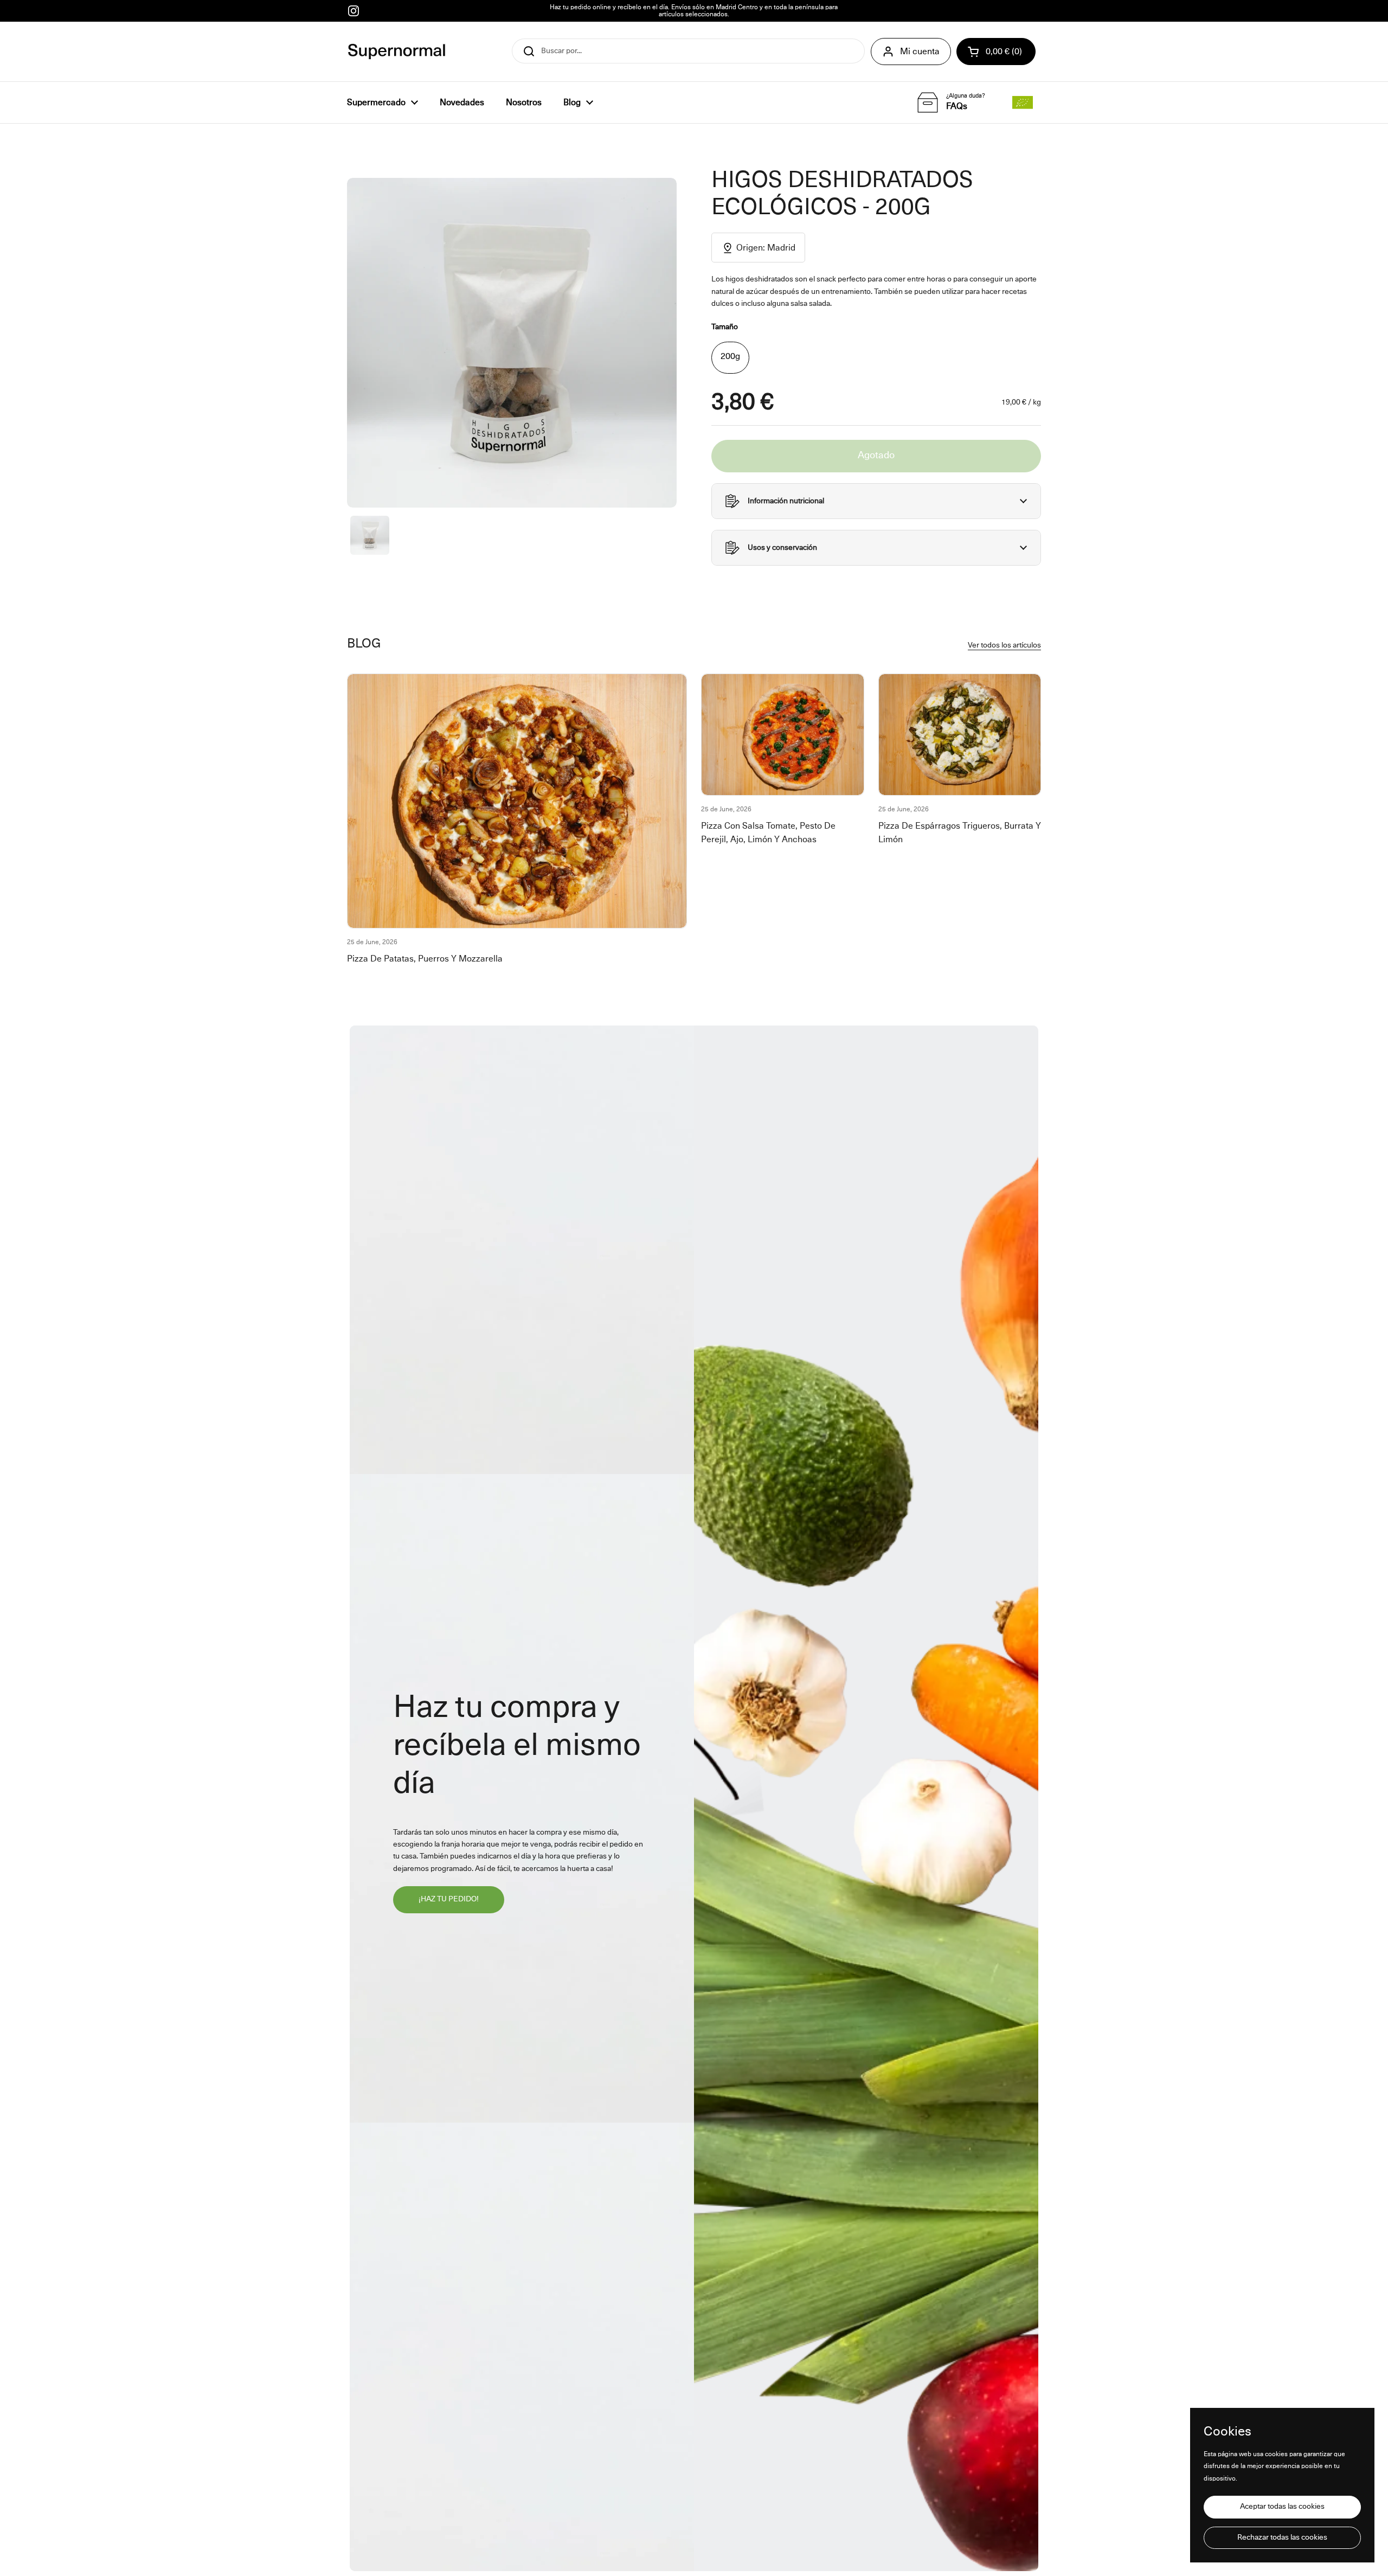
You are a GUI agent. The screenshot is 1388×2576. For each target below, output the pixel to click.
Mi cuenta (920, 52)
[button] (996, 52)
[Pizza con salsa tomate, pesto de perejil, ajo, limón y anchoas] (783, 735)
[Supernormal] (397, 52)
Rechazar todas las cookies (1282, 2537)
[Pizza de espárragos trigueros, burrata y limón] (960, 735)
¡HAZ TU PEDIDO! (449, 1899)
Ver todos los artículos (1004, 645)
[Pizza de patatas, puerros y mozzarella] (517, 801)
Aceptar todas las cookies (1282, 2507)
